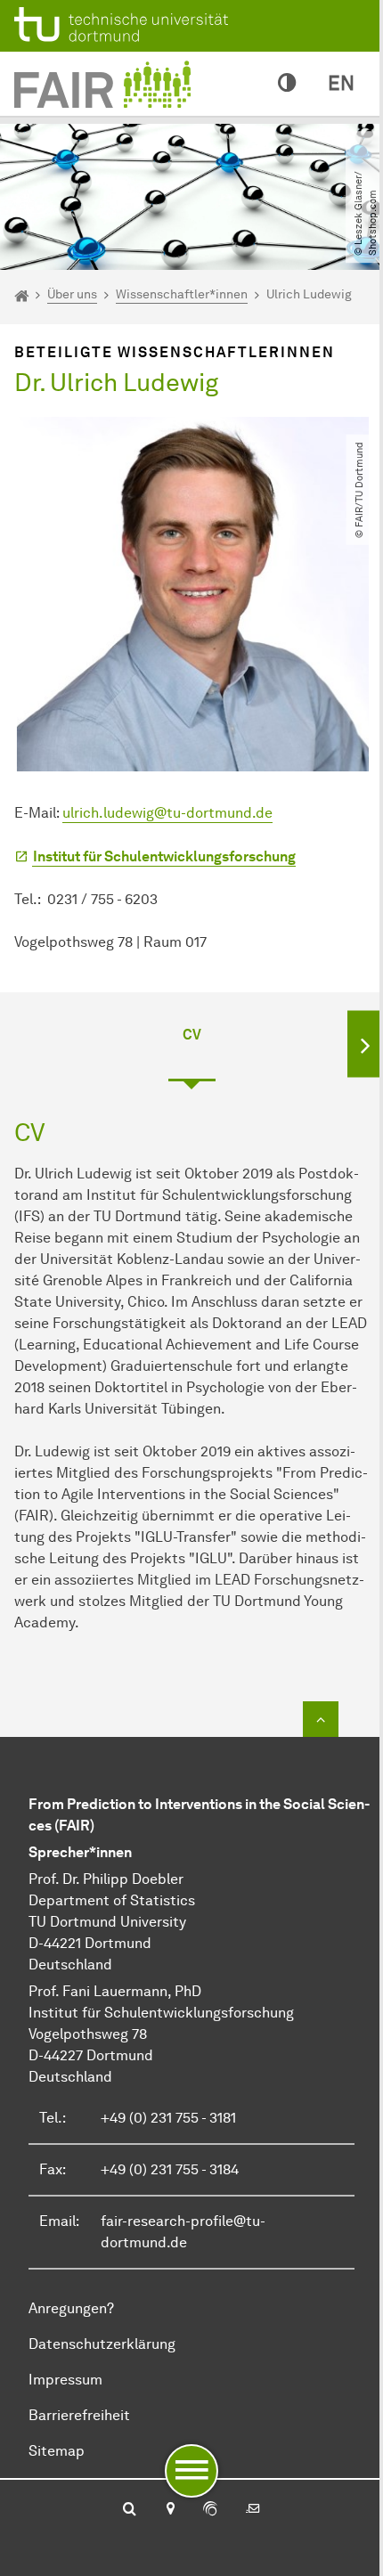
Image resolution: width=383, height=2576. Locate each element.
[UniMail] (253, 2510)
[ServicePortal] (210, 2510)
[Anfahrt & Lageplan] (170, 2510)
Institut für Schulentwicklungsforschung (164, 856)
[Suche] (130, 2510)
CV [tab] (192, 1035)
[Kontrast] (287, 84)
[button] (365, 1043)
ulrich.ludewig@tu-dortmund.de (167, 813)
